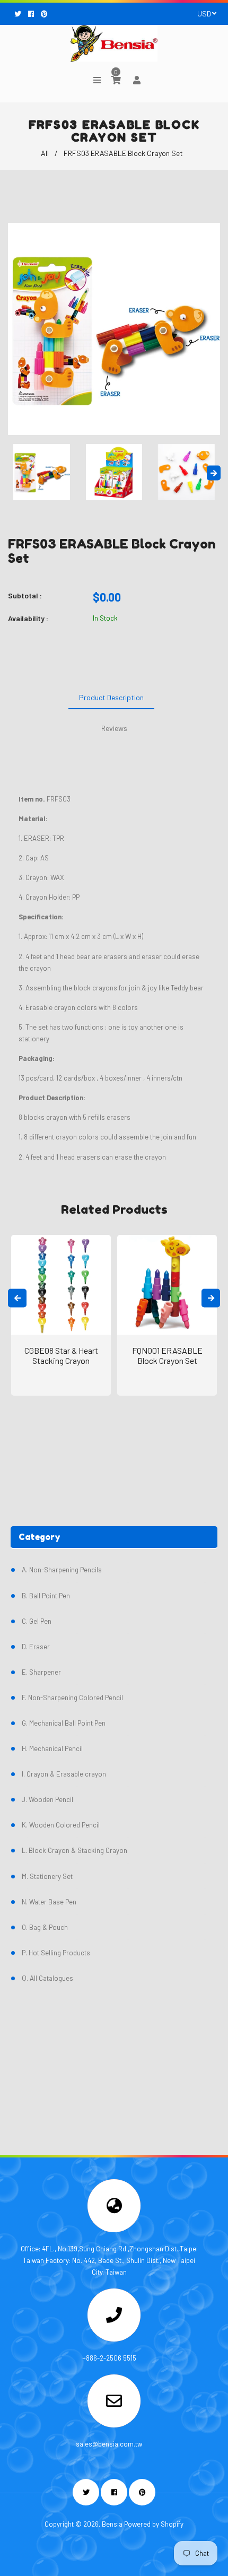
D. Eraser (36, 1647)
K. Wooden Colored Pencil (61, 1825)
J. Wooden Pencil (47, 1799)
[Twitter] (19, 14)
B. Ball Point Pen (46, 1596)
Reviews (114, 728)
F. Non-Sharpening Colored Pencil (72, 1698)
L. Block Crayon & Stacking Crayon (74, 1850)
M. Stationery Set (47, 1876)
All (45, 153)
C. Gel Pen (37, 1621)
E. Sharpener (41, 1672)
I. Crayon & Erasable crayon (64, 1774)
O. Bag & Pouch (45, 1927)
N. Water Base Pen (49, 1902)
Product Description (111, 697)
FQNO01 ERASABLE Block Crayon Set (167, 1355)
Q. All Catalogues (47, 1978)
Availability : (28, 618)
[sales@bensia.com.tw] (114, 2404)
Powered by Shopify (154, 2524)
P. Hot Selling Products (56, 1953)
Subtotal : (25, 595)
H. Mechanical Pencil (52, 1748)
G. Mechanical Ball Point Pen (64, 1723)
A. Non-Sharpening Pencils (62, 1570)
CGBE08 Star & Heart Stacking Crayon (61, 1355)
